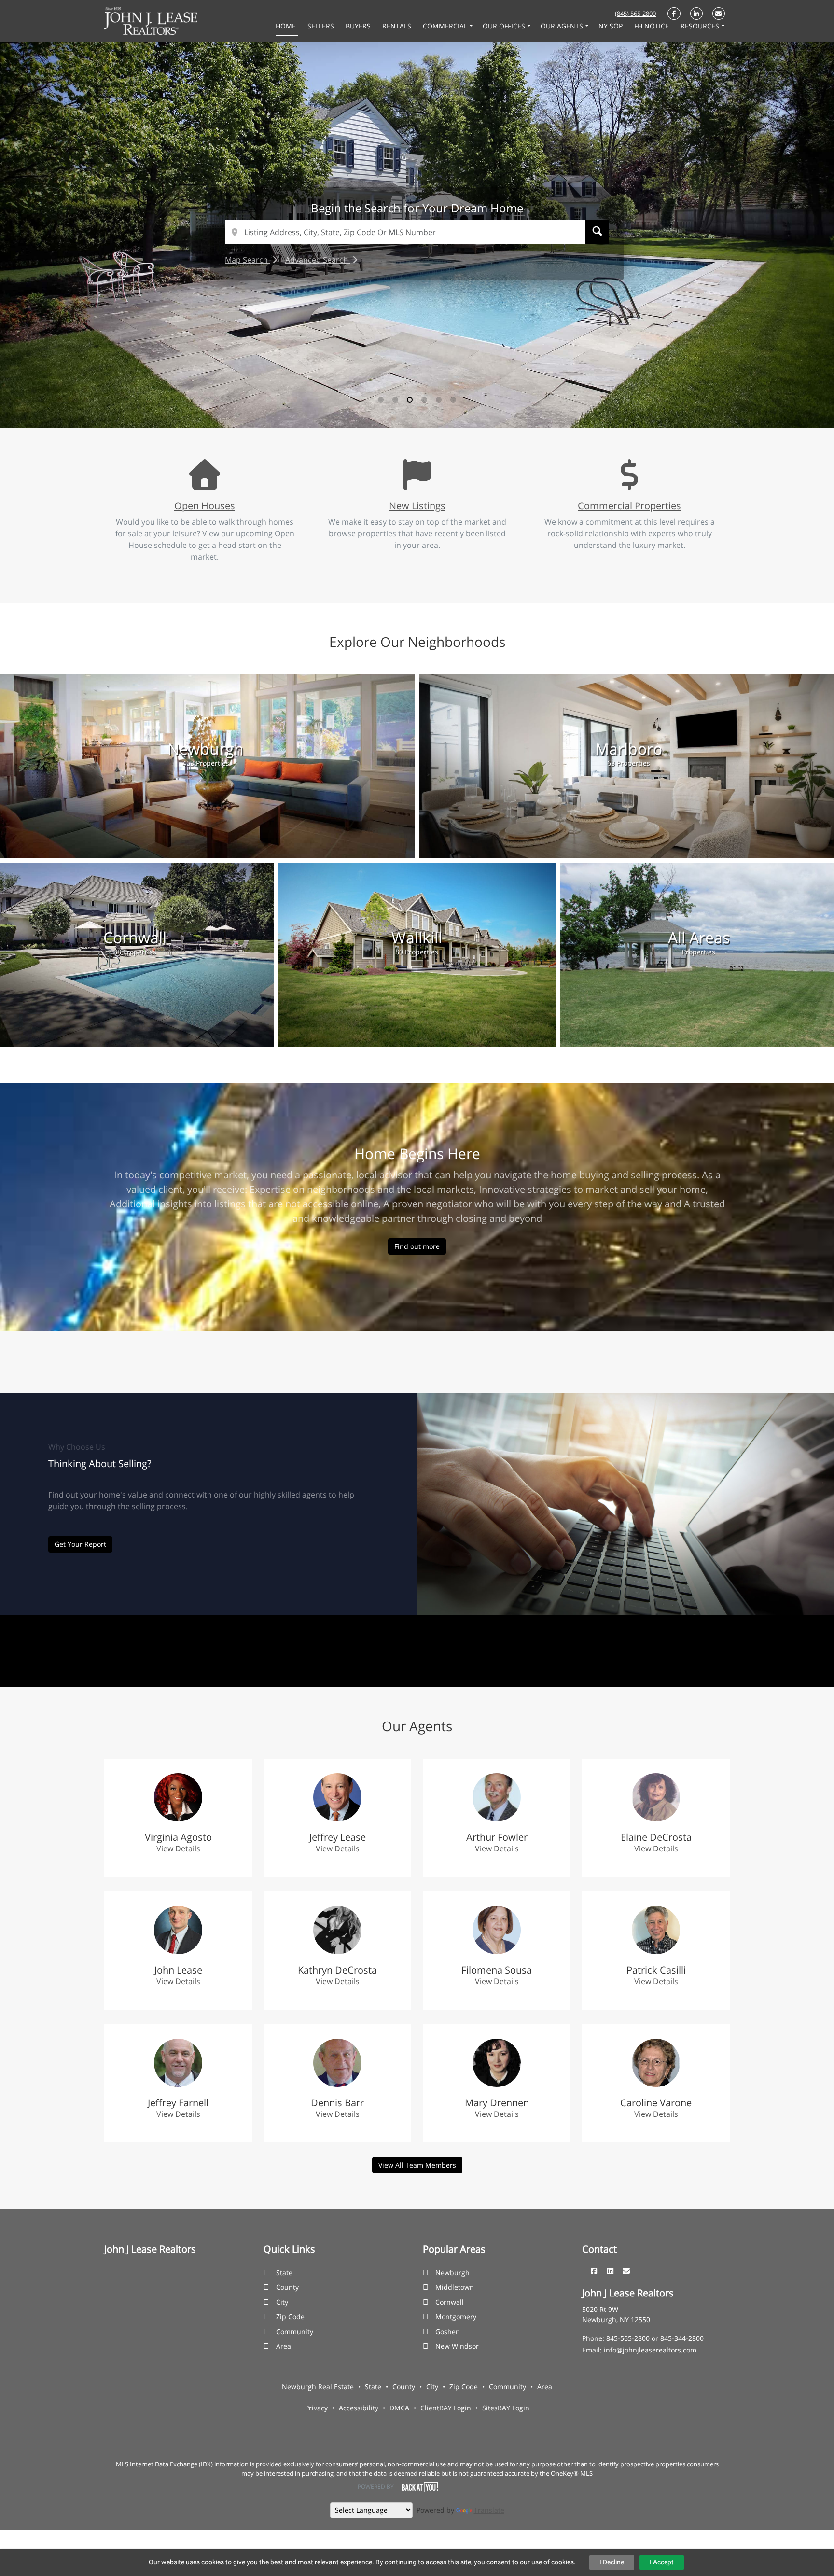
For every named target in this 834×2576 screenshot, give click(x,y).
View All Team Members (417, 2165)
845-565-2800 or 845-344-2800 (655, 2338)
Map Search (247, 260)
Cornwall (450, 2302)
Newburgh (452, 2273)
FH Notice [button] (653, 26)
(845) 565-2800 (635, 14)
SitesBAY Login (506, 2408)
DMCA (399, 2408)
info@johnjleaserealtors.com (650, 2350)
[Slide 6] (453, 400)
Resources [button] (701, 26)
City (282, 2302)
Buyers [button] (359, 26)
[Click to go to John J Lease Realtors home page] (151, 20)
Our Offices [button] (505, 26)
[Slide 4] (424, 400)
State (284, 2273)
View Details (178, 1848)
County (287, 2287)
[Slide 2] (395, 400)
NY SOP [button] (612, 26)
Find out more (417, 1246)
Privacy (316, 2408)
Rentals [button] (398, 26)
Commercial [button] (446, 26)
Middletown (455, 2287)
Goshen (448, 2331)
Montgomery (456, 2317)
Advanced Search (318, 260)
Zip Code (290, 2317)
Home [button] (287, 26)
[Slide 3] (410, 400)
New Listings (417, 505)
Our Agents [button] (563, 26)
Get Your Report (80, 1544)
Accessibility (359, 2408)
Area (284, 2346)
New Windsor (457, 2346)
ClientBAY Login (446, 2408)
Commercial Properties (629, 505)
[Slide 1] (381, 400)
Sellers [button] (322, 26)
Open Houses (205, 505)
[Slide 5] (439, 400)
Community (295, 2331)
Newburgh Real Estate (318, 2387)
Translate (489, 2510)
